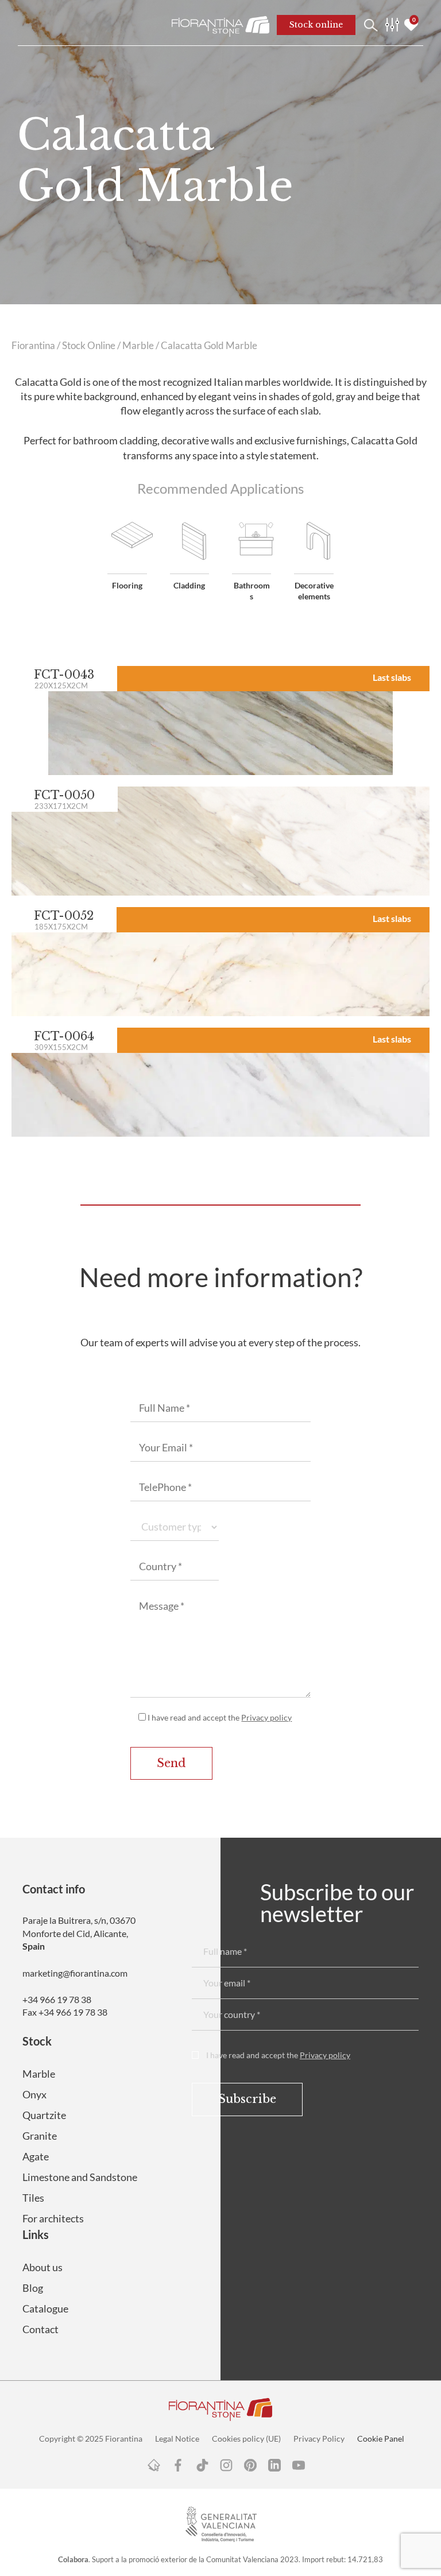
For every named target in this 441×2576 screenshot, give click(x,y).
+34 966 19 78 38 (57, 1999)
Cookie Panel (381, 2439)
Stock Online (89, 346)
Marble (138, 346)
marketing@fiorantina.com (75, 1973)
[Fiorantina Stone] (220, 25)
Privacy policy (266, 1717)
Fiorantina (33, 346)
